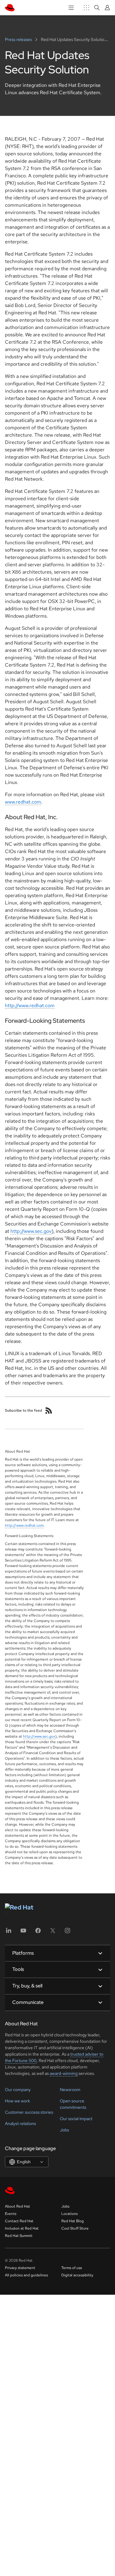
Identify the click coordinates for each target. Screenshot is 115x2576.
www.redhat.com (23, 802)
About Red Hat (17, 2206)
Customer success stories (29, 2112)
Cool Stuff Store (75, 2228)
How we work (17, 2101)
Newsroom (70, 2090)
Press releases (19, 39)
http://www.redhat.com (30, 1005)
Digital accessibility (77, 2275)
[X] (53, 1933)
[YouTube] (23, 1933)
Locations (69, 2214)
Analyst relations (20, 2123)
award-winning (64, 2073)
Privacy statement (20, 2268)
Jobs (64, 2130)
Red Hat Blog (73, 2221)
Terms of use (72, 2268)
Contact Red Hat (19, 2221)
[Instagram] (67, 1933)
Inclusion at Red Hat (22, 2228)
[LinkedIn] (9, 1933)
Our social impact (76, 2119)
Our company (18, 2090)
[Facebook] (38, 1933)
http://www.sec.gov (31, 1231)
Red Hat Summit (19, 2236)
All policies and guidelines (26, 2275)
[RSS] (49, 1410)
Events (11, 2214)
